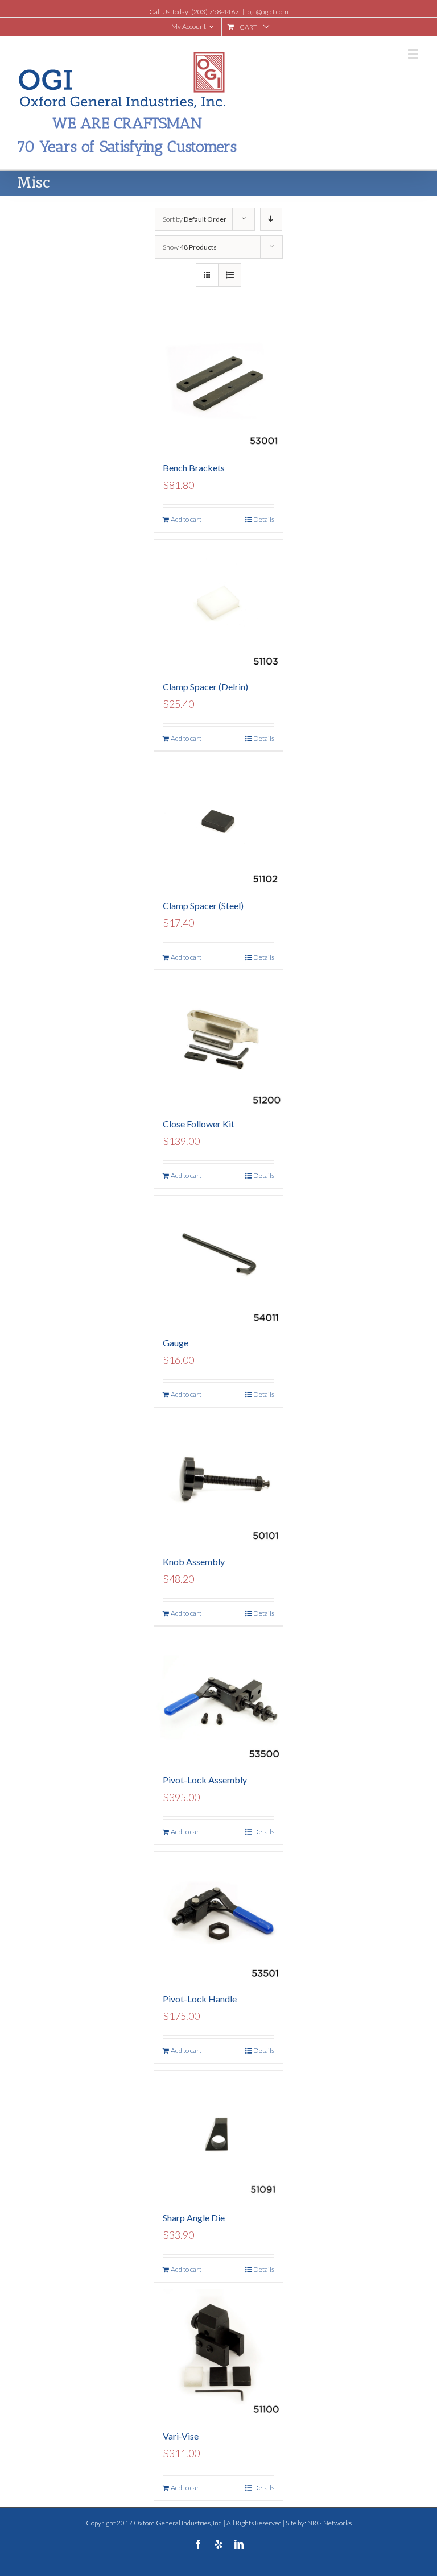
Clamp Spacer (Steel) (203, 905)
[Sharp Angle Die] (219, 2135)
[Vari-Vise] (219, 2354)
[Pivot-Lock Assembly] (219, 1698)
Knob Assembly (194, 1561)
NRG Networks (329, 2523)
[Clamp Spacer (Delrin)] (219, 604)
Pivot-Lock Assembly (205, 1780)
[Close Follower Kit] (219, 1042)
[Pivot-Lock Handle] (219, 1916)
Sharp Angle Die (194, 2218)
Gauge (176, 1343)
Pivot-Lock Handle (200, 1999)
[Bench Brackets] (219, 386)
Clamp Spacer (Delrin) (205, 686)
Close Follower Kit (199, 1124)
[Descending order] (271, 219)
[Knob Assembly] (219, 1479)
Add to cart (186, 519)
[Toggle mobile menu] (414, 54)
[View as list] (230, 275)
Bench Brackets (194, 468)
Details (264, 519)
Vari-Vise (181, 2436)
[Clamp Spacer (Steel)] (219, 823)
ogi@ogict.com (268, 12)
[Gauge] (219, 1260)
